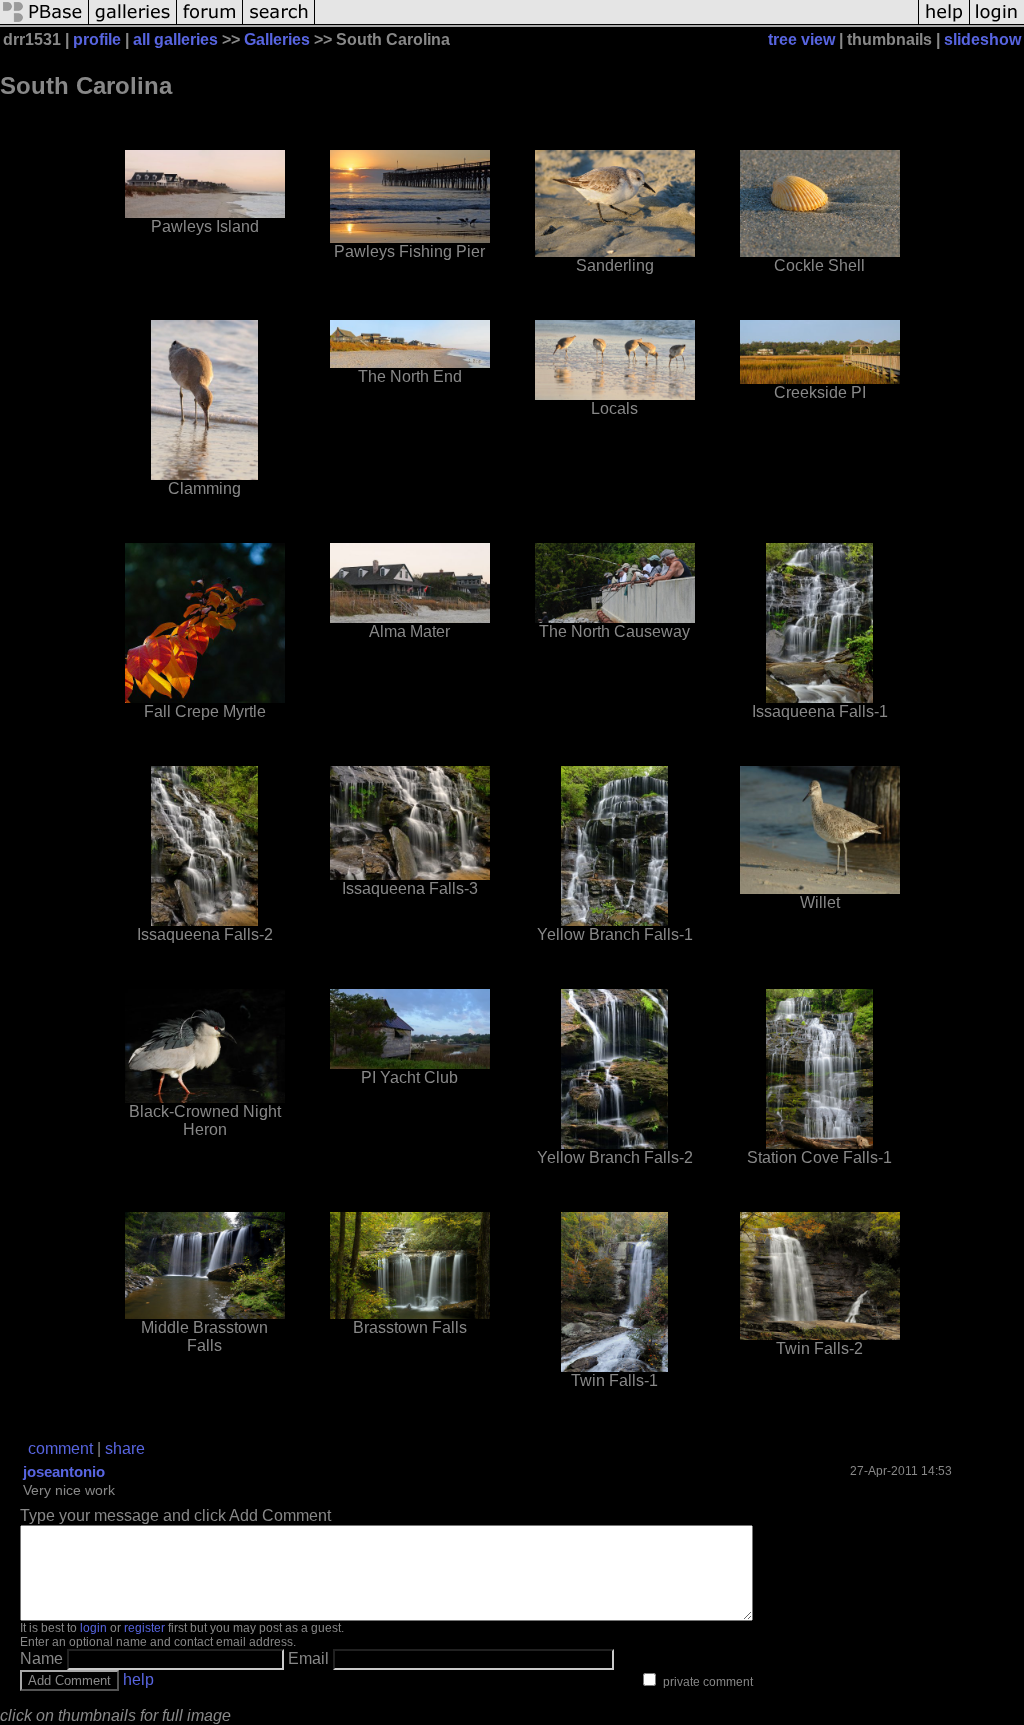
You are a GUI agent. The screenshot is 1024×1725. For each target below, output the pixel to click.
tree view (801, 39)
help (138, 1679)
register (144, 1628)
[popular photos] (616, 22)
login (93, 1628)
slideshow (982, 39)
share (125, 1448)
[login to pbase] (997, 22)
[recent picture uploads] (133, 22)
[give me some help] (944, 22)
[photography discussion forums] (210, 22)
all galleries (175, 39)
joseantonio (64, 1471)
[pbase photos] (44, 22)
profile (97, 39)
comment (60, 1448)
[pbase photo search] (279, 22)
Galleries (277, 39)
